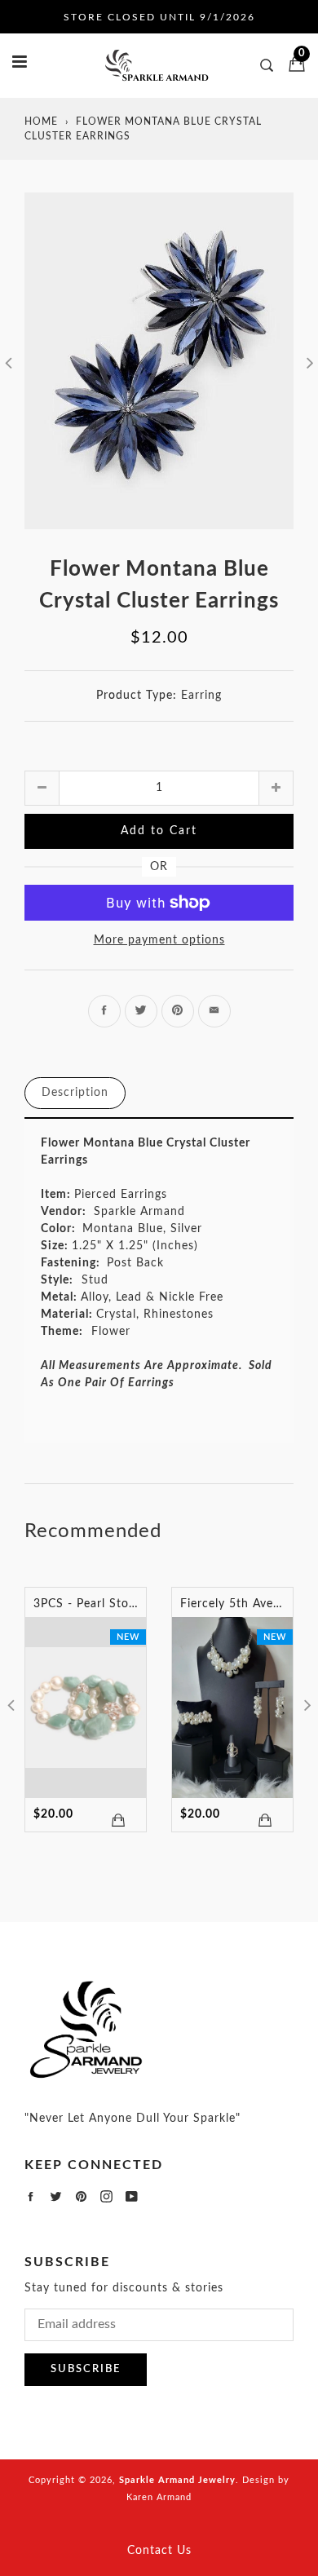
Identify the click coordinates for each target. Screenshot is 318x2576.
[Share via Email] (214, 1011)
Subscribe (86, 2369)
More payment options (159, 940)
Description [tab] (75, 1093)
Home (41, 122)
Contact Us (159, 2551)
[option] (159, 361)
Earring (201, 696)
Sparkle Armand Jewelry (177, 2480)
